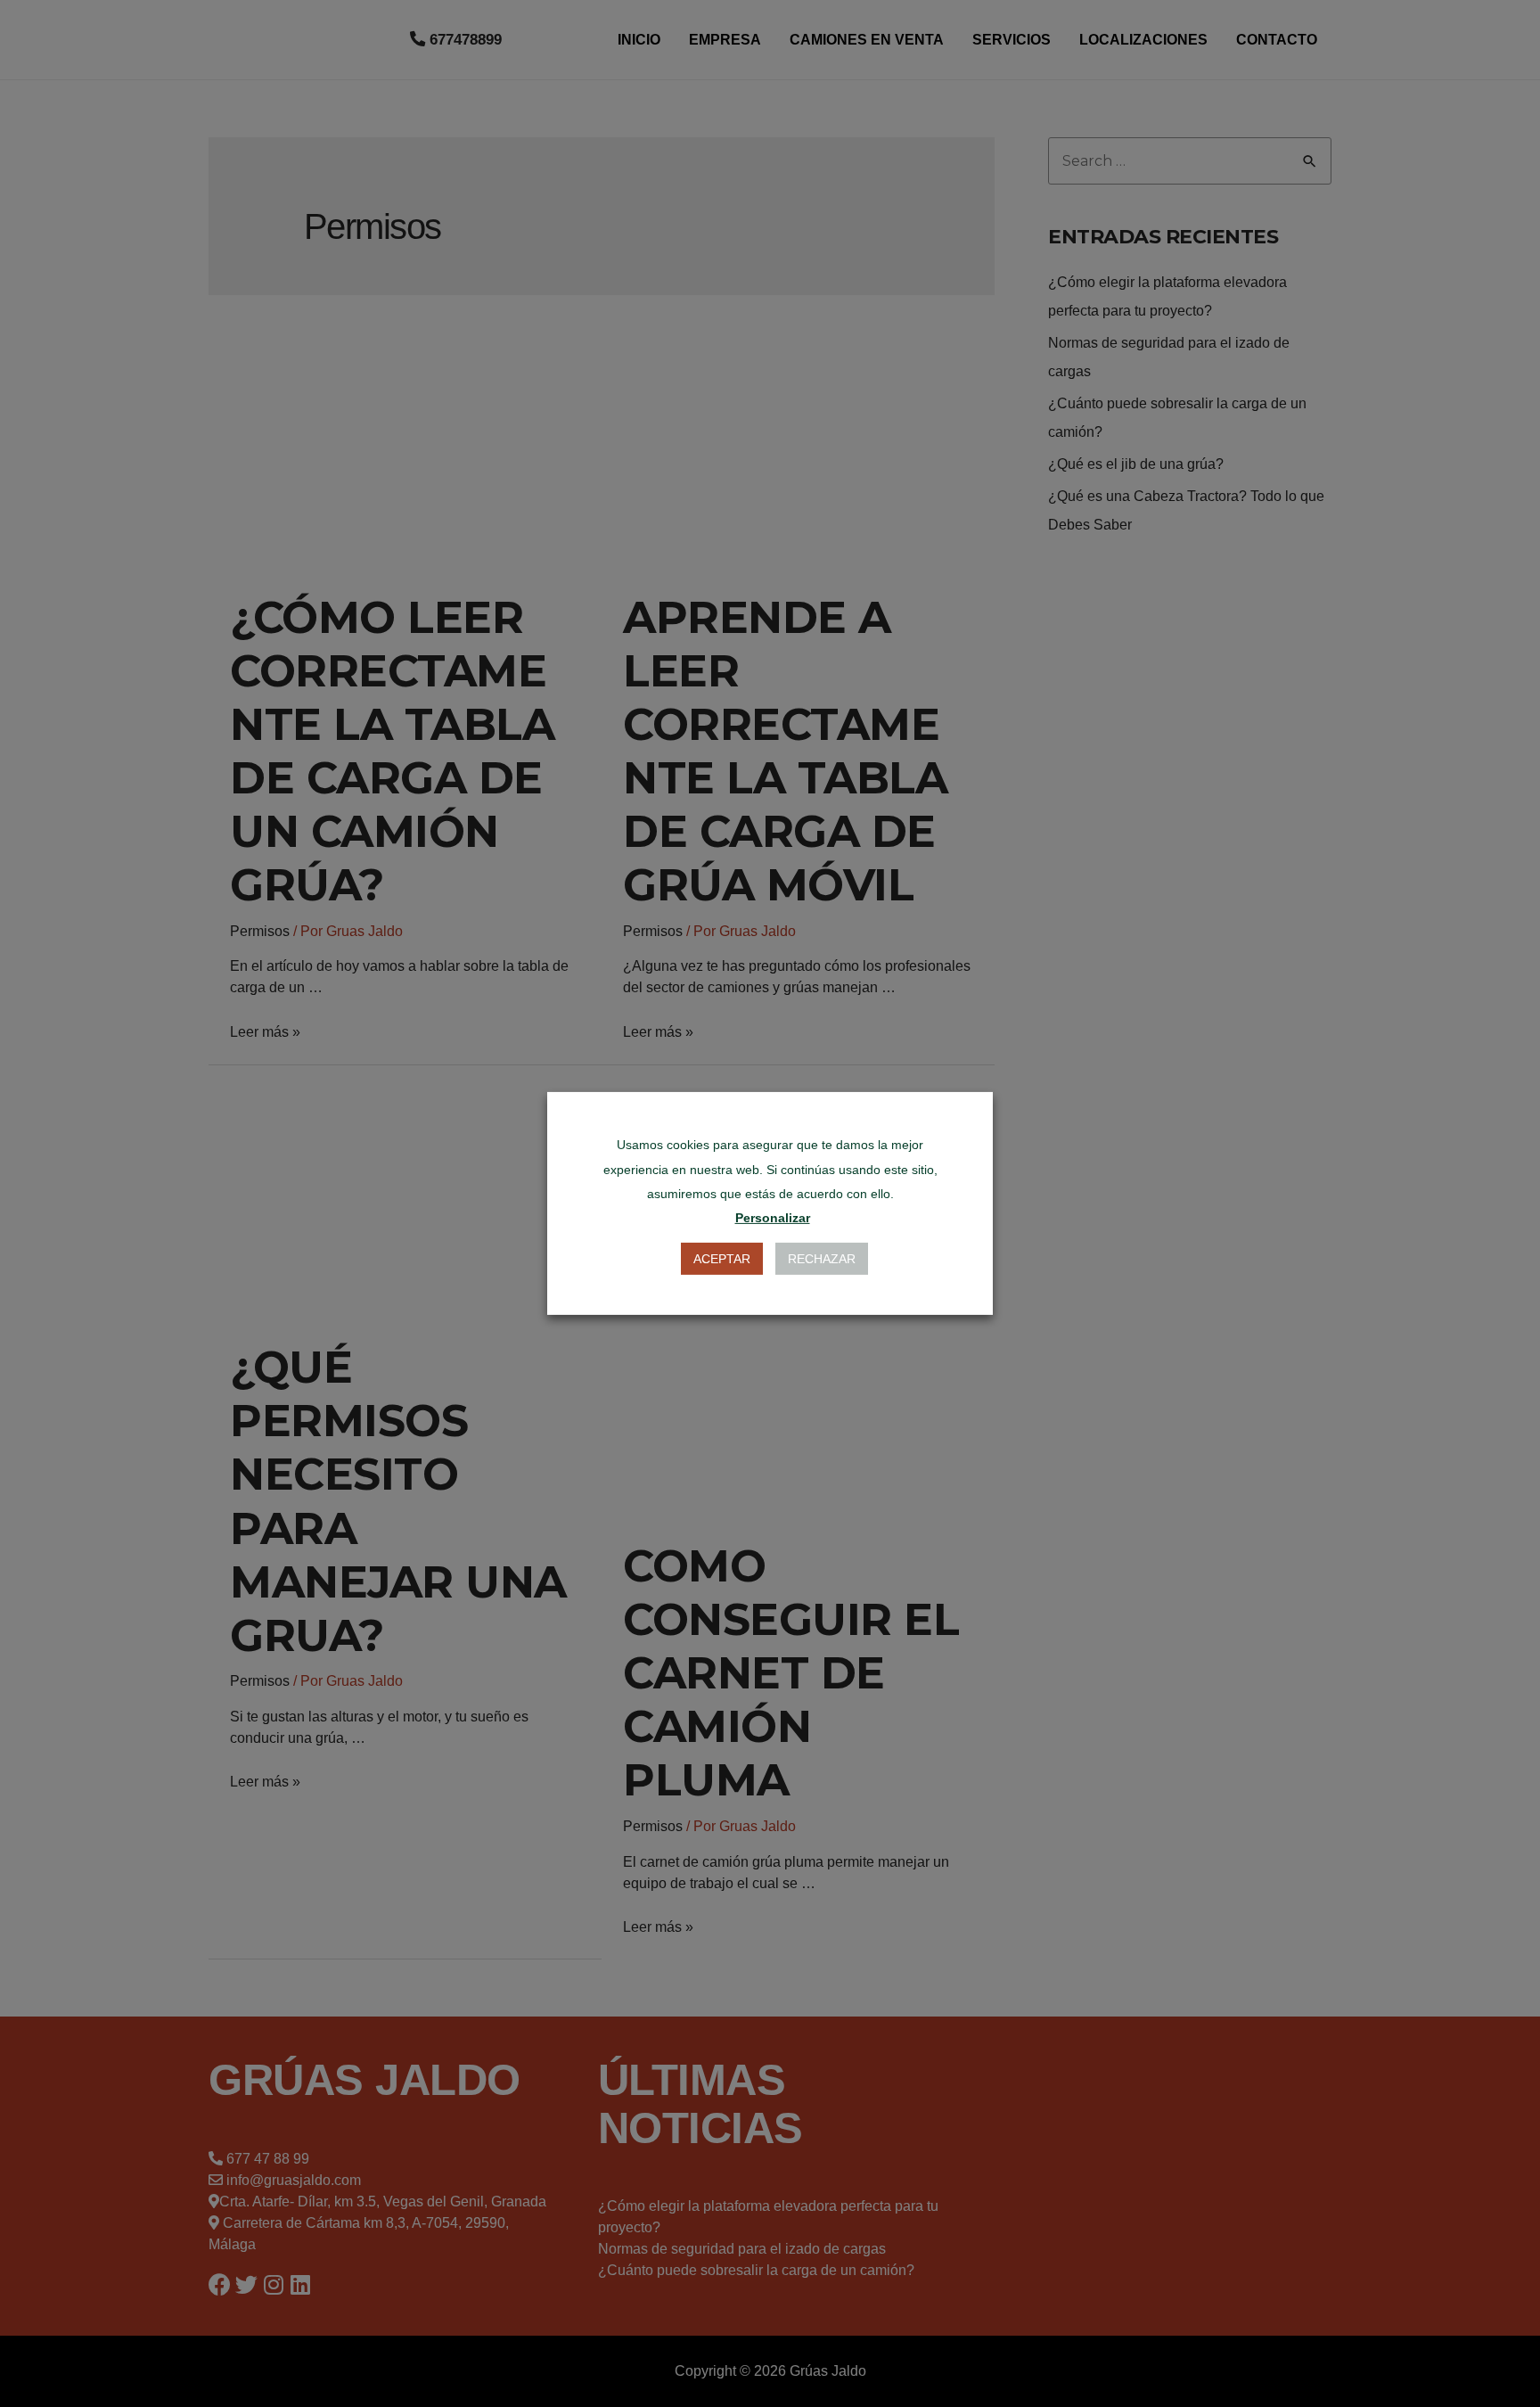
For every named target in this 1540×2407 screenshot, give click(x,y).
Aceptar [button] (722, 1259)
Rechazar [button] (822, 1259)
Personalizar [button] (773, 1218)
